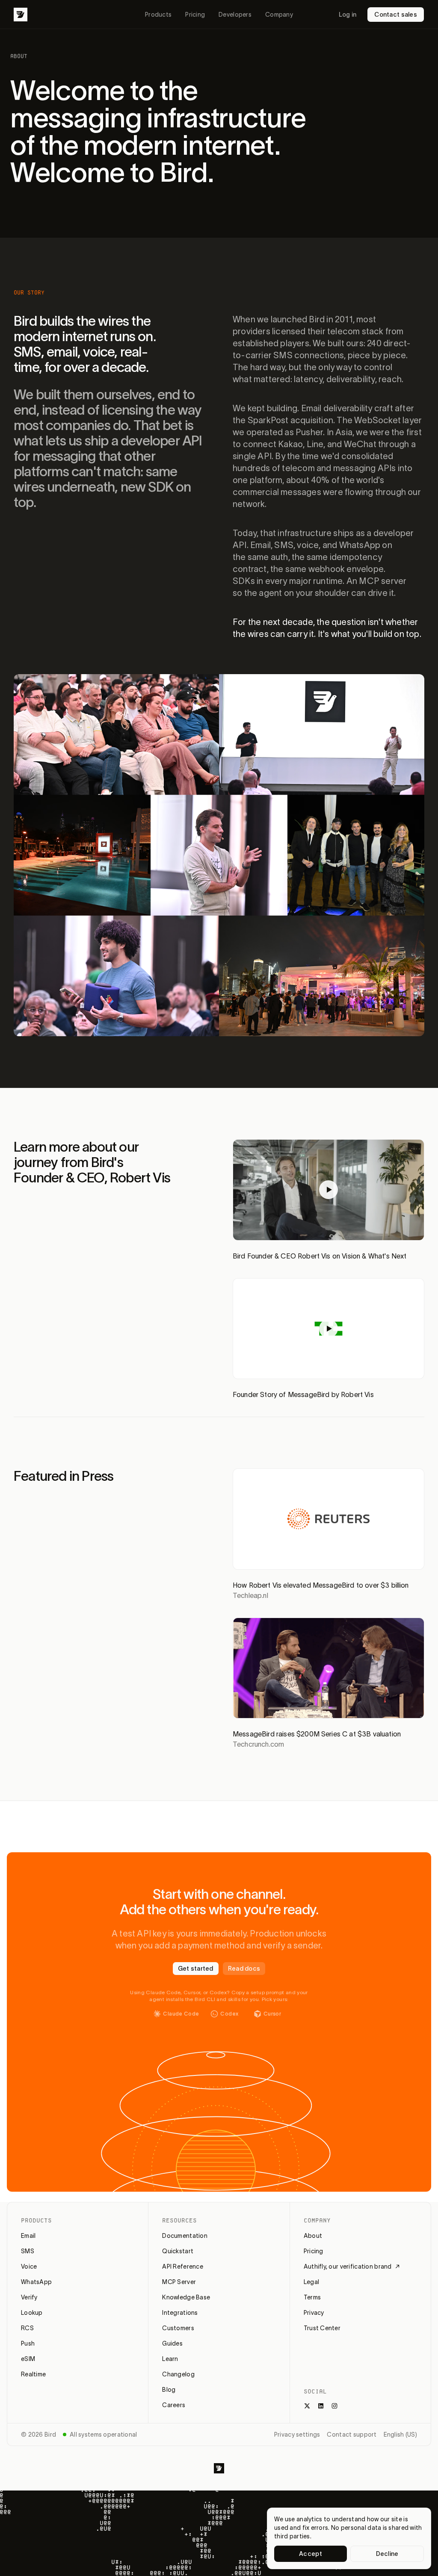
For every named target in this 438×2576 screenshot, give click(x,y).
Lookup (32, 2313)
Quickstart (178, 2251)
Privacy (314, 2313)
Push (28, 2343)
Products (158, 15)
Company (279, 15)
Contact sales (396, 15)
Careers (174, 2405)
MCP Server (179, 2282)
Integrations (180, 2313)
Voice (29, 2267)
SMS (28, 2251)
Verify (29, 2297)
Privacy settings (297, 2435)
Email (28, 2236)
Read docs (244, 1969)
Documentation (185, 2236)
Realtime (33, 2374)
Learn (170, 2359)
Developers (235, 15)
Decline (387, 2554)
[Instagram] (334, 2406)
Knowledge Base (186, 2297)
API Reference (183, 2267)
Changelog (178, 2374)
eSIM (28, 2359)
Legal (311, 2282)
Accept (311, 2554)
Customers (178, 2328)
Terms (312, 2297)
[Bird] (21, 15)
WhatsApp (36, 2282)
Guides (172, 2343)
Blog (169, 2390)
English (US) (400, 2435)
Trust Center (322, 2328)
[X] (307, 2406)
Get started (196, 1969)
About (313, 2236)
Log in (348, 15)
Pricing (195, 15)
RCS (27, 2328)
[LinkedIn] (321, 2406)
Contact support (352, 2435)
